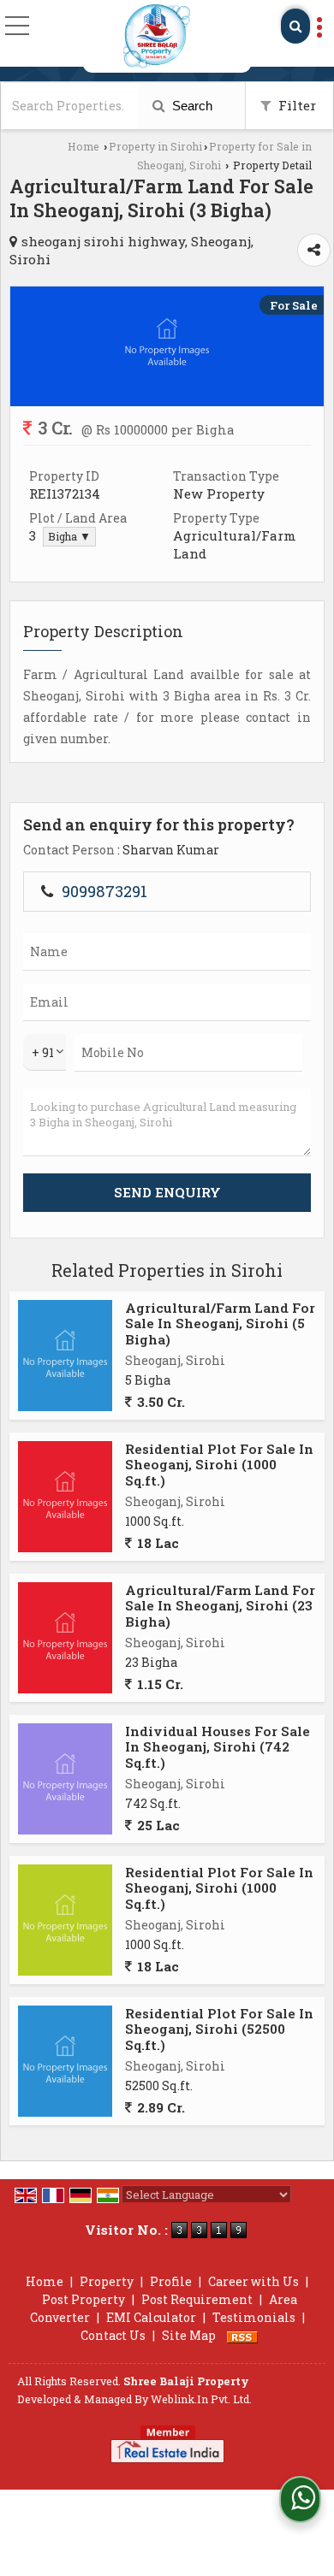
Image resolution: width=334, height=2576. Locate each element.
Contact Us (113, 2335)
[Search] (295, 26)
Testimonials (254, 2317)
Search (191, 106)
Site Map (189, 2335)
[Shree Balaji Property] (156, 36)
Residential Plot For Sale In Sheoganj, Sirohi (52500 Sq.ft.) (219, 2029)
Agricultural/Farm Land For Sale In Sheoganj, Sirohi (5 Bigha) (220, 1323)
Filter (295, 105)
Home (83, 146)
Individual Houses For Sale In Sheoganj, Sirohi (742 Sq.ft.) (218, 1747)
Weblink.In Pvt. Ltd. (201, 2399)
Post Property (83, 2299)
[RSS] (242, 2335)
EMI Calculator (151, 2317)
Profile (171, 2281)
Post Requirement (197, 2299)
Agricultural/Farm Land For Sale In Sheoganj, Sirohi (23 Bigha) (220, 1606)
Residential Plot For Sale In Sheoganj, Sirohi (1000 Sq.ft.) (219, 1465)
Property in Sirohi (155, 146)
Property (107, 2281)
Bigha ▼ (69, 536)
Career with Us (253, 2281)
